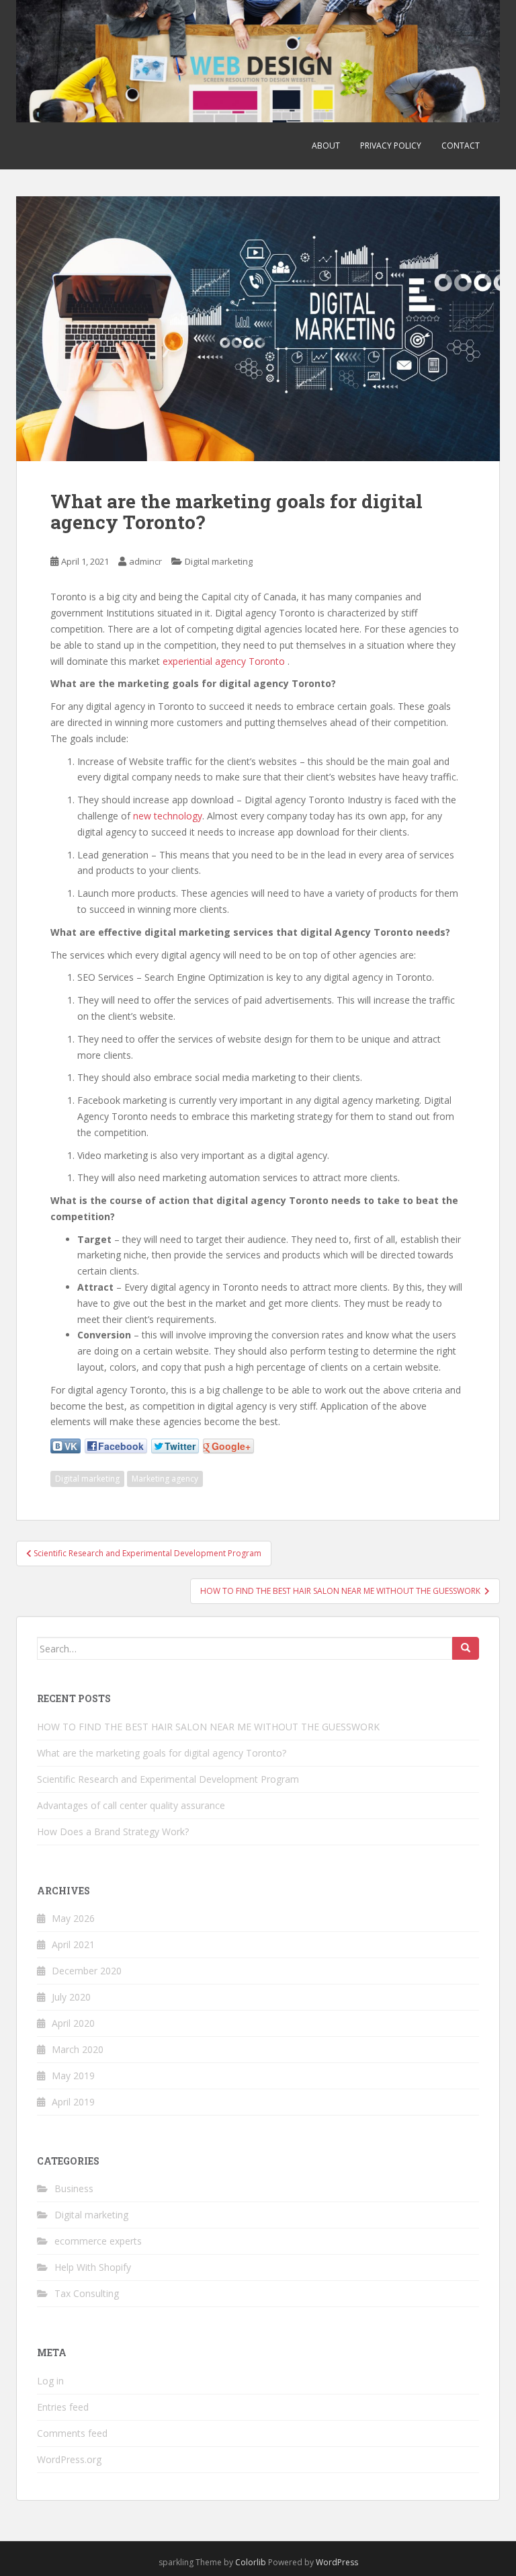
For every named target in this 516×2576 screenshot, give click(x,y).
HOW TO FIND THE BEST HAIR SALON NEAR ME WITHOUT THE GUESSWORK (210, 1727)
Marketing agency (165, 1479)
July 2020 (71, 1997)
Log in (50, 2381)
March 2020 (78, 2049)
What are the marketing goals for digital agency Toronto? (162, 1753)
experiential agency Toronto (224, 661)
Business (74, 2188)
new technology (168, 816)
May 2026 (73, 1918)
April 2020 (73, 2023)
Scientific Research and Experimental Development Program (168, 1779)
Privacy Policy (391, 146)
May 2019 (73, 2076)
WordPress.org (69, 2459)
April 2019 (73, 2102)
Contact (461, 146)
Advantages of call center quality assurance (131, 1805)
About (326, 146)
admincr (145, 561)
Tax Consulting (87, 2293)
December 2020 (87, 1971)
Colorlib (251, 2562)
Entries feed (63, 2407)
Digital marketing (219, 561)
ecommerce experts (98, 2241)
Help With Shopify (93, 2267)
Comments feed (72, 2433)
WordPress (337, 2562)
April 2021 (73, 1944)
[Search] (466, 1648)
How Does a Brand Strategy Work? (113, 1832)
